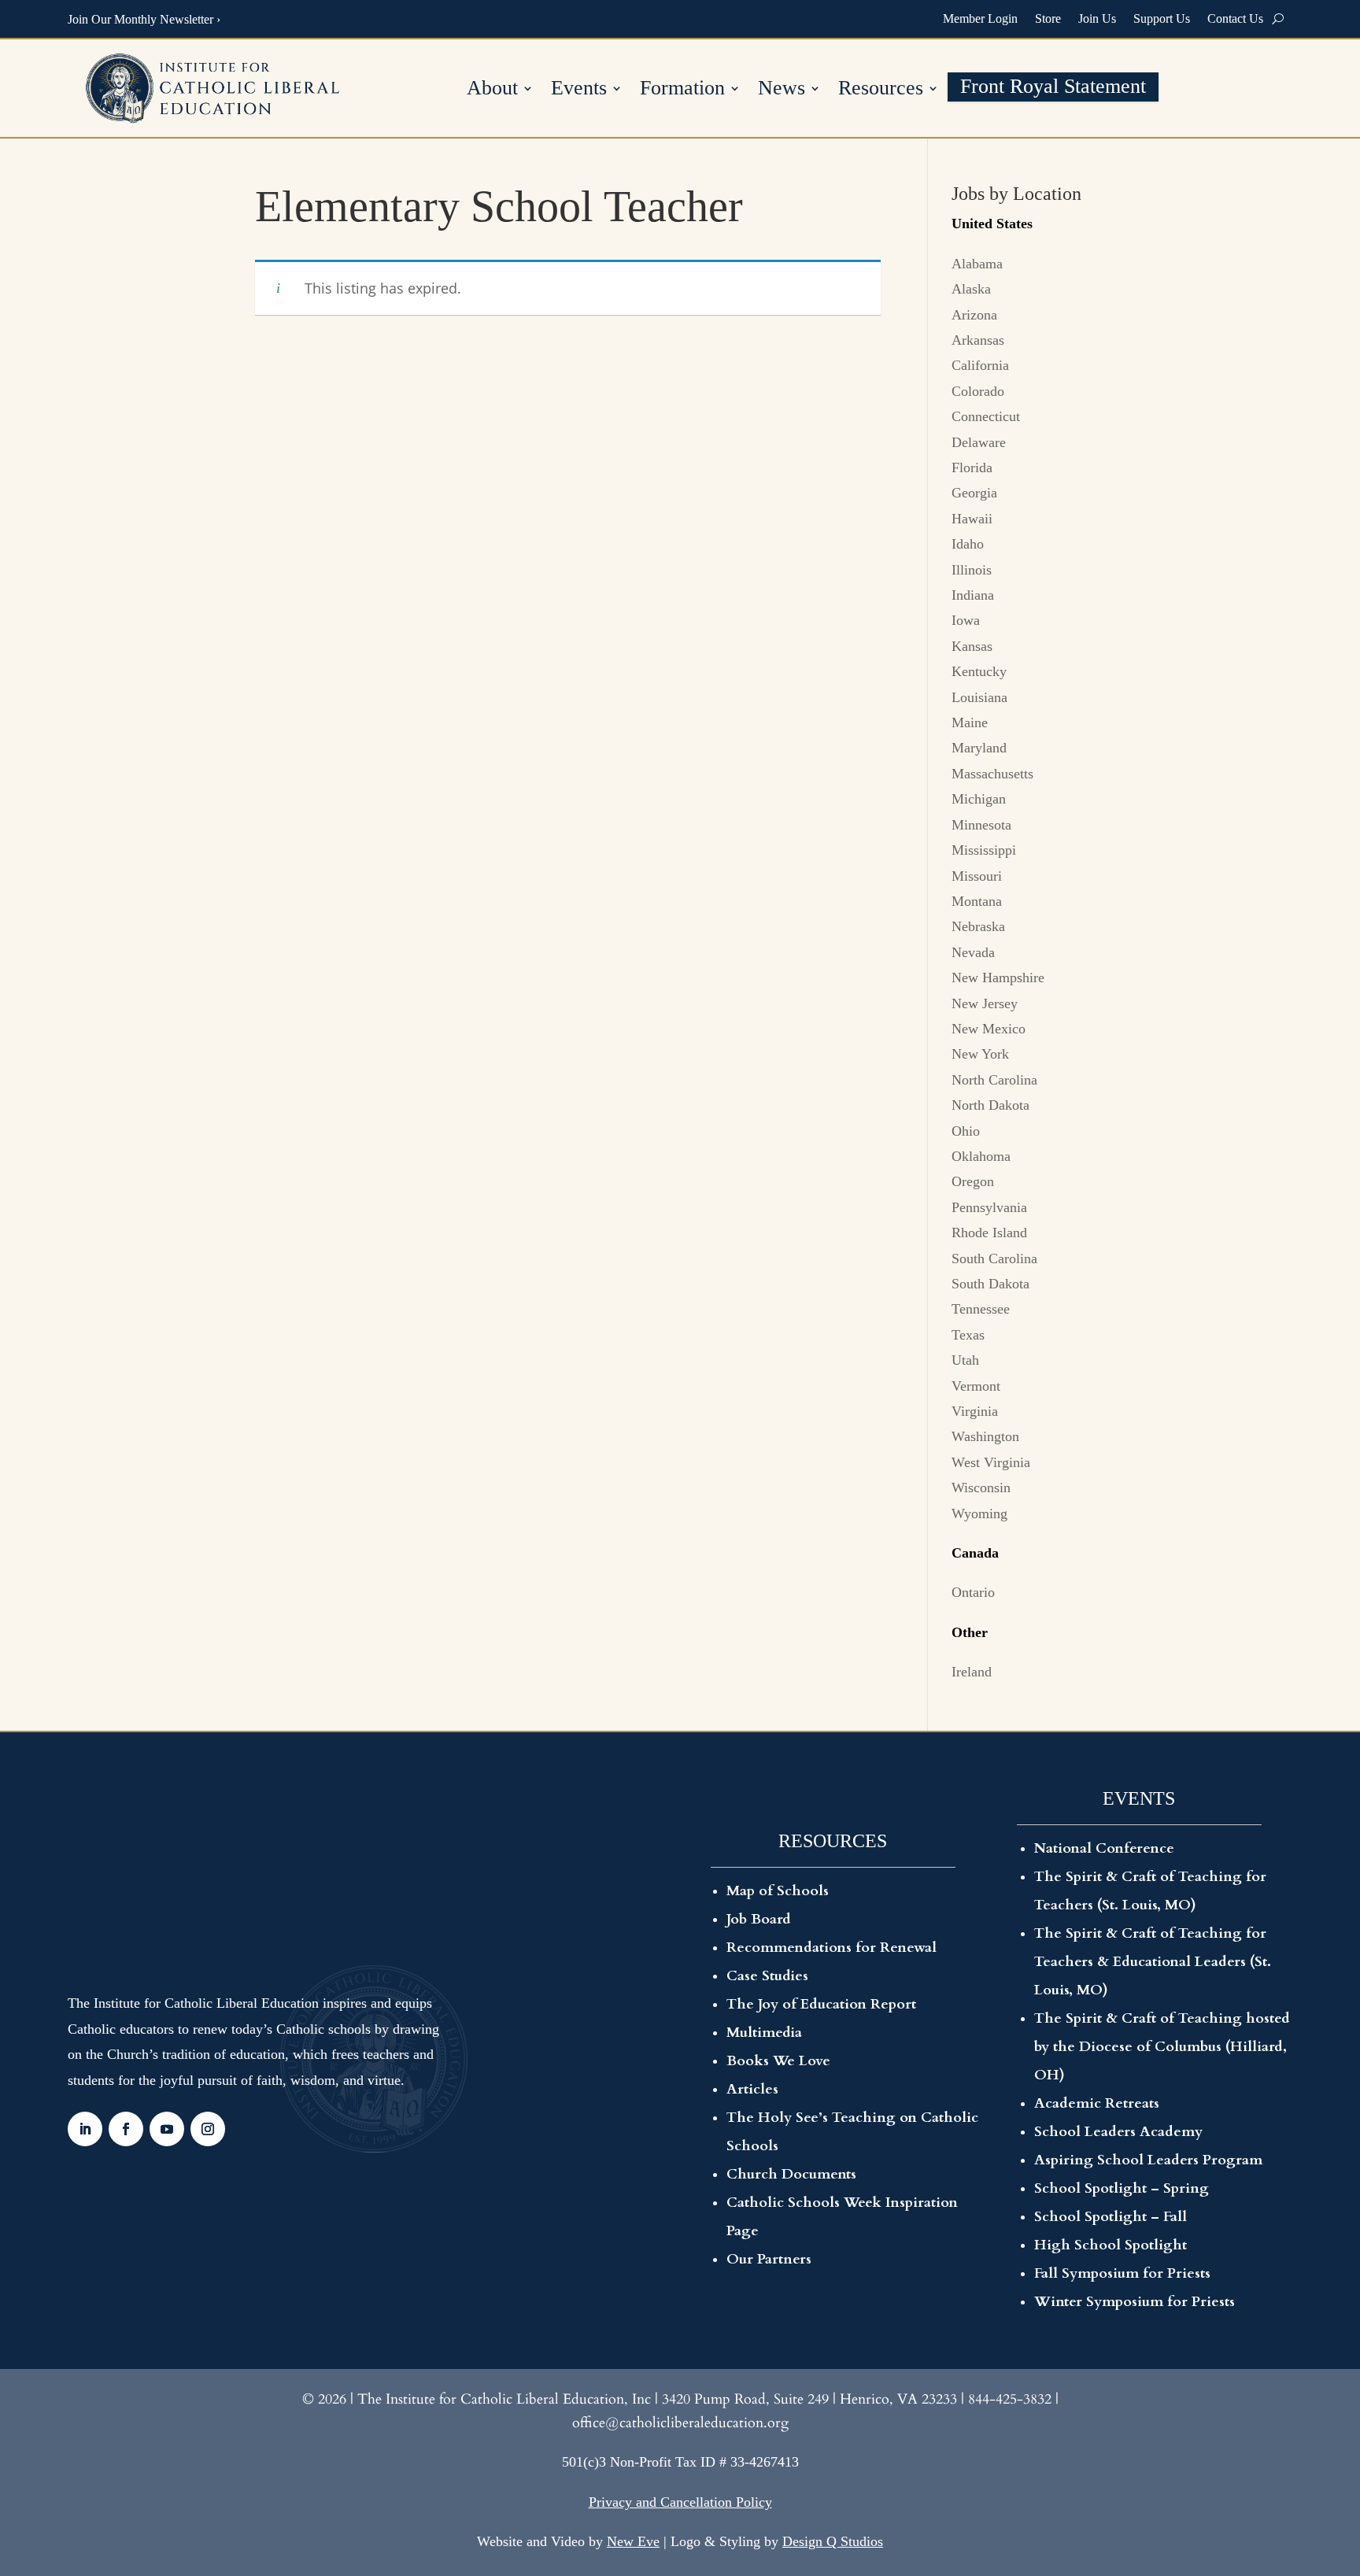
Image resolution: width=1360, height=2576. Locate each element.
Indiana (973, 595)
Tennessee (981, 1309)
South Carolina (994, 1258)
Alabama (977, 264)
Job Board (759, 1919)
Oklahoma (981, 1156)
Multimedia (764, 2033)
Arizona (974, 315)
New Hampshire (998, 978)
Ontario (973, 1592)
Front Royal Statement (1053, 89)
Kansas (972, 646)
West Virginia (991, 1462)
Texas (968, 1335)
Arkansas (978, 340)
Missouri (977, 876)
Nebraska (978, 926)
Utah (965, 1360)
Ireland (972, 1672)
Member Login (980, 18)
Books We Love (778, 2061)
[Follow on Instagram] (208, 2129)
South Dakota (990, 1284)
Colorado (978, 391)
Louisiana (979, 697)
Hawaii (972, 519)
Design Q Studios (833, 2541)
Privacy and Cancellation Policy (680, 2502)
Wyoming (979, 1513)
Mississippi (984, 850)
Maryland (979, 748)
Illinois (972, 570)
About (492, 90)
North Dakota (990, 1105)
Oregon (973, 1181)
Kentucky (979, 671)
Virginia (975, 1411)
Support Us (1162, 18)
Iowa (966, 620)
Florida (972, 468)
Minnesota (981, 825)
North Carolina (994, 1080)
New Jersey (985, 1003)
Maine (970, 723)
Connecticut (986, 416)
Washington (985, 1436)
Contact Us (1235, 18)
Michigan (979, 799)
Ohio (966, 1131)
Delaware (979, 442)
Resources (881, 90)
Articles (752, 2089)
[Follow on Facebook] (126, 2129)
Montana (977, 901)
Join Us (1097, 18)
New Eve (633, 2541)
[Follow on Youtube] (167, 2129)
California (980, 365)
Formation (682, 90)
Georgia (974, 493)
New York (980, 1054)
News (782, 90)
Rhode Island (989, 1233)
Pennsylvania (989, 1207)
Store (1048, 18)
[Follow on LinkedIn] (85, 2129)
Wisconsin (981, 1488)
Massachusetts (992, 774)
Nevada (973, 952)
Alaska (971, 289)
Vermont (976, 1386)
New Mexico (989, 1029)
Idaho (968, 544)
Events (579, 90)
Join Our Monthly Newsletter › (144, 19)
